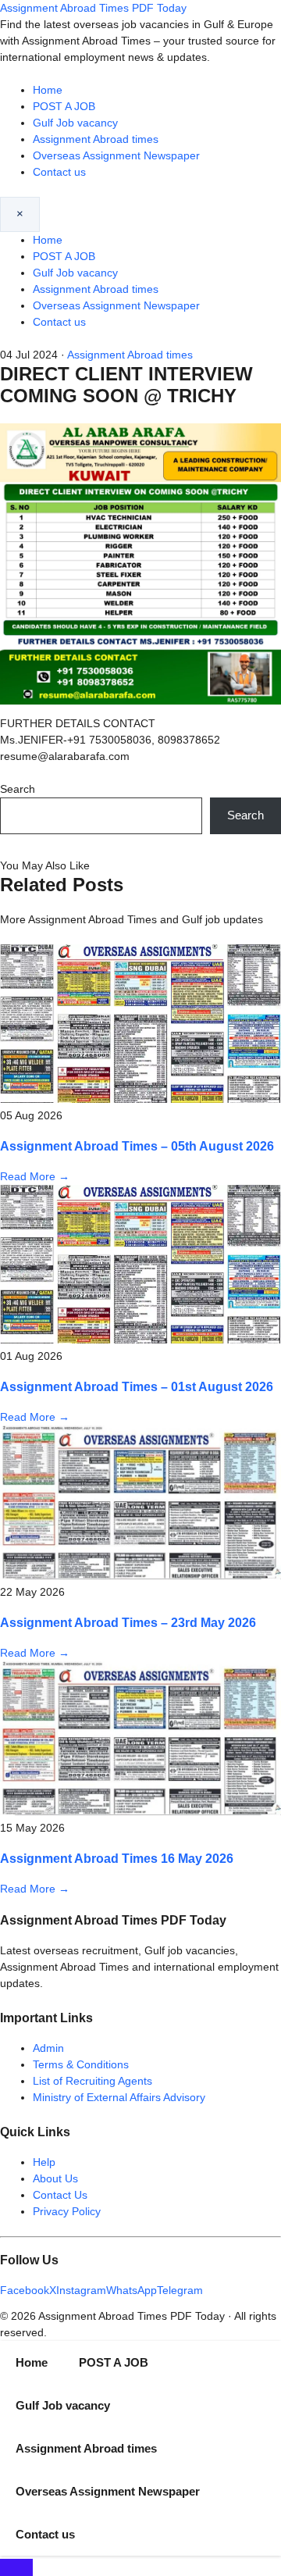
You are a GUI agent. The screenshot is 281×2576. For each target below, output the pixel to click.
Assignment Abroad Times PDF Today (93, 8)
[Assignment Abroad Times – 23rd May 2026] (140, 1575)
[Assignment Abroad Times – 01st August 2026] (140, 1340)
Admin (48, 2048)
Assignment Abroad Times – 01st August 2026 (137, 1386)
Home (48, 90)
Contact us (59, 172)
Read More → (35, 1176)
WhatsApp (132, 2290)
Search (18, 789)
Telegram (180, 2290)
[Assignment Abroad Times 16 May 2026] (140, 1811)
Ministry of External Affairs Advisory (119, 2097)
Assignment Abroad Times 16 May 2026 (117, 1858)
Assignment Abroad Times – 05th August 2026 (137, 1146)
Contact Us (60, 2195)
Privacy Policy (67, 2211)
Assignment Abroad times (96, 139)
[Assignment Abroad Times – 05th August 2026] (140, 1099)
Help (44, 2162)
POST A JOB (64, 106)
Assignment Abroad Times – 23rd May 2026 (128, 1622)
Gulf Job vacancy (75, 123)
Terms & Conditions (81, 2064)
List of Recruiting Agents (92, 2081)
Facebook (25, 2290)
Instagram (81, 2290)
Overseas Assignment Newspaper (116, 155)
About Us (55, 2178)
